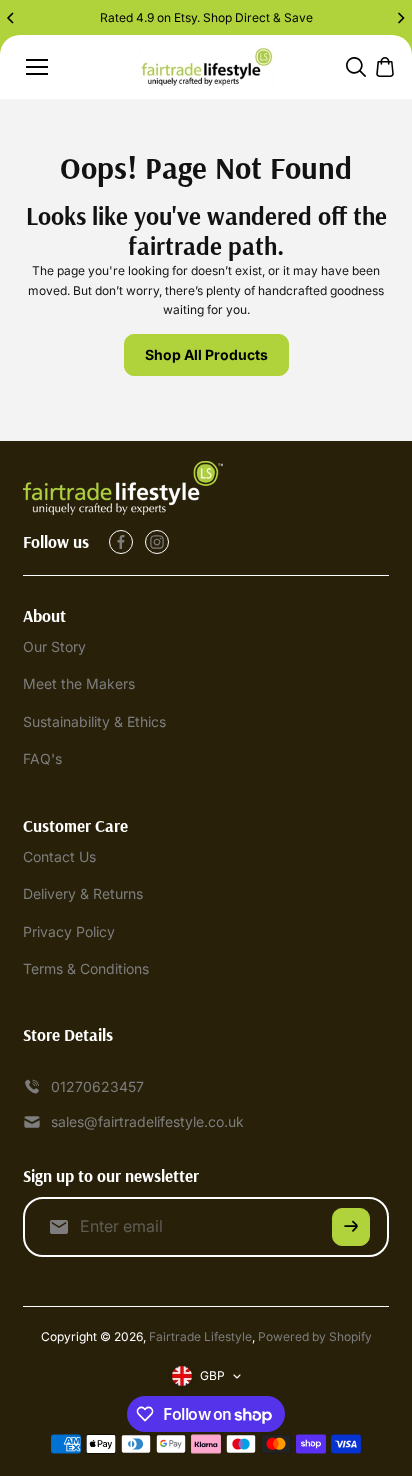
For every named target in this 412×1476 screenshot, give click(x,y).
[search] (356, 67)
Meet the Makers (79, 683)
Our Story (54, 646)
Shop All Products (206, 354)
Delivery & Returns (83, 893)
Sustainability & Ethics (94, 721)
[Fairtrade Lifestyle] (206, 67)
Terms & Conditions (86, 968)
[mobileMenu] (37, 67)
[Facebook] (121, 542)
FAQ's (42, 758)
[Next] (400, 18)
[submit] (351, 1227)
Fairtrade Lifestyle (200, 1336)
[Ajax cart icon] (385, 67)
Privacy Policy (69, 931)
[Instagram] (157, 542)
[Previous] (12, 18)
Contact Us (59, 856)
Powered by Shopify (315, 1336)
